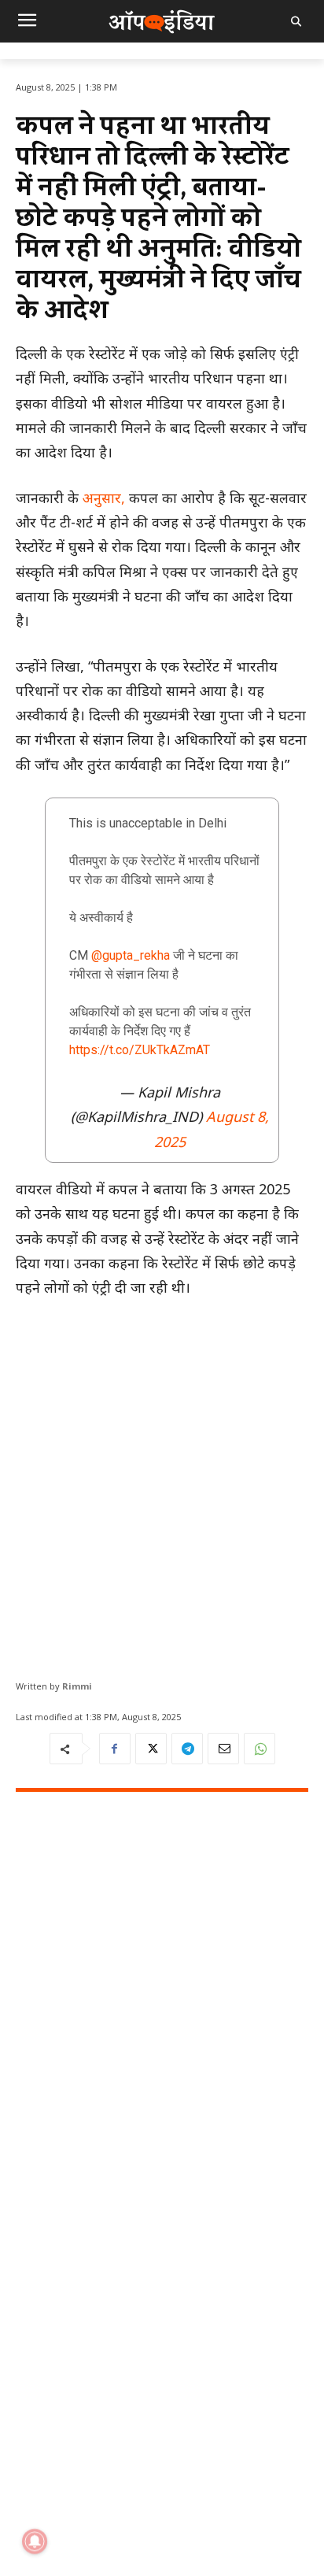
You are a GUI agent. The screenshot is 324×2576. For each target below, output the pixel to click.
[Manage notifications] (35, 2541)
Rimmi (77, 1686)
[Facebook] (115, 1749)
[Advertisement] (162, 1483)
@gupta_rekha (131, 955)
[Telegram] (187, 1749)
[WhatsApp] (260, 1749)
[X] (151, 1749)
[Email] (223, 1749)
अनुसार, (102, 498)
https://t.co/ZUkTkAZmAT (140, 1050)
